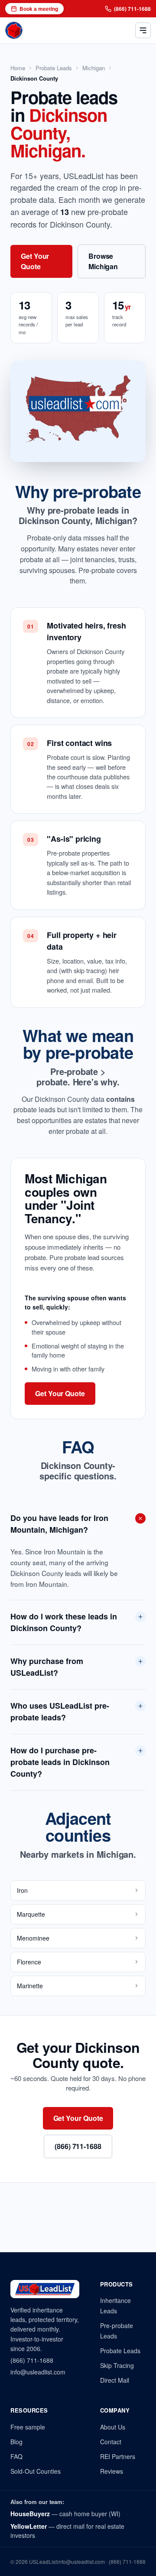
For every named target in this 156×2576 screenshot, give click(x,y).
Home (18, 68)
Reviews (112, 2471)
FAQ (16, 2456)
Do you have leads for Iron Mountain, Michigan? (59, 1524)
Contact (111, 2442)
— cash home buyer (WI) (65, 2514)
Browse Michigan (103, 261)
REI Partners (118, 2456)
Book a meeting (39, 9)
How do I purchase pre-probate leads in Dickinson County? (60, 1762)
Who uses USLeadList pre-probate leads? (60, 1711)
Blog (16, 2442)
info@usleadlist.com (38, 2372)
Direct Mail (115, 2380)
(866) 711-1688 (132, 9)
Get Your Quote (35, 261)
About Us (113, 2427)
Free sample (28, 2427)
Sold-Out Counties (36, 2471)
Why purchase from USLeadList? (47, 1667)
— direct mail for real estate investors (67, 2531)
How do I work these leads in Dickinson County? (64, 1622)
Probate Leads (54, 68)
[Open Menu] (143, 30)
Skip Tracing (117, 2365)
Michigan (94, 68)
